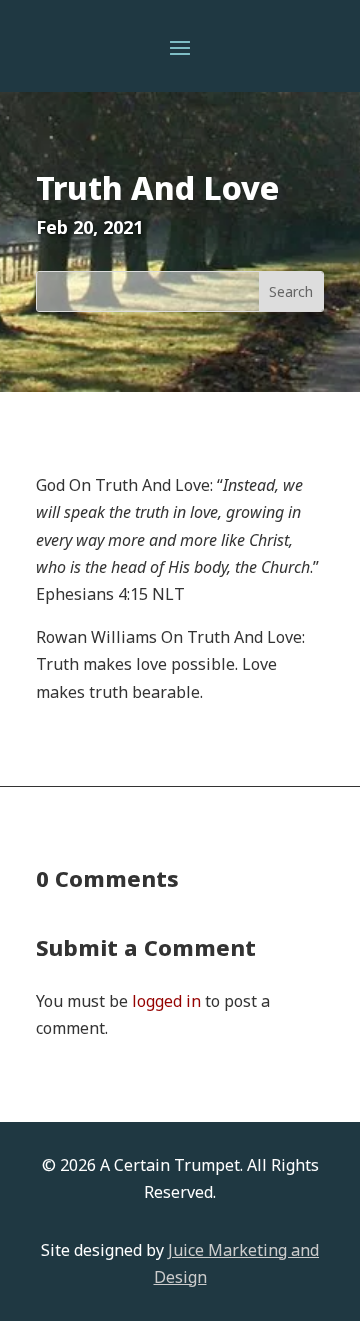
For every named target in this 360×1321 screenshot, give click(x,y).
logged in (166, 1001)
